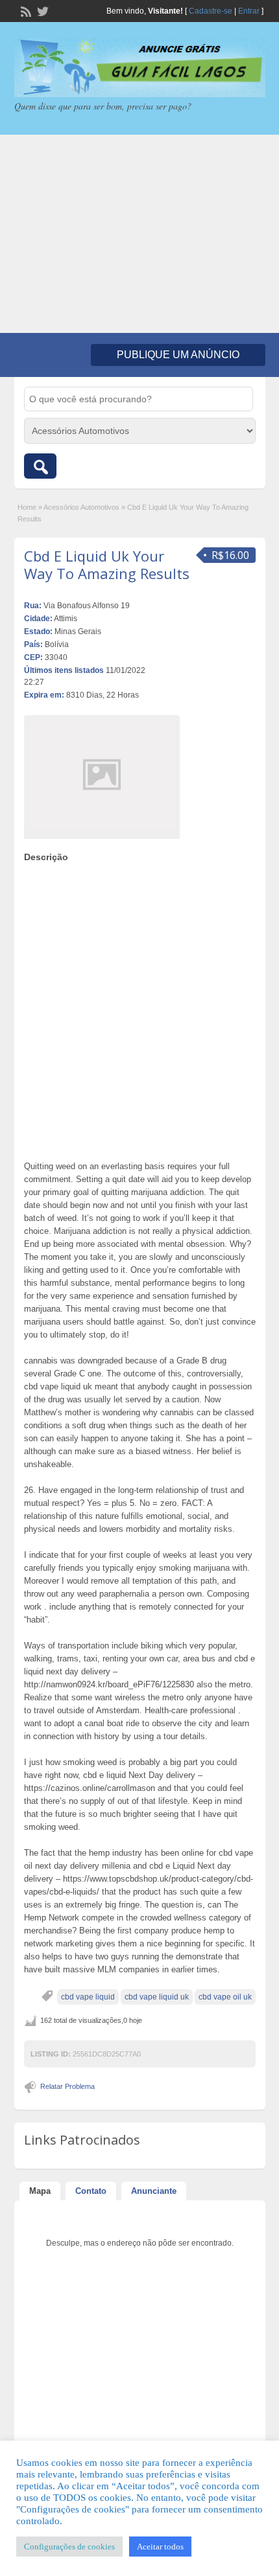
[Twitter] (42, 10)
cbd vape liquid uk (157, 1997)
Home (27, 507)
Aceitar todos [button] (160, 2547)
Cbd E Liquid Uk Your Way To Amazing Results (107, 564)
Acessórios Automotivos (81, 507)
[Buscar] (40, 466)
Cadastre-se (211, 11)
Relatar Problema (67, 2086)
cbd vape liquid (88, 1997)
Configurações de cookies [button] (69, 2547)
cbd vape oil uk (225, 1997)
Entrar (249, 11)
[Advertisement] (139, 234)
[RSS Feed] (25, 10)
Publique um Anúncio (178, 355)
